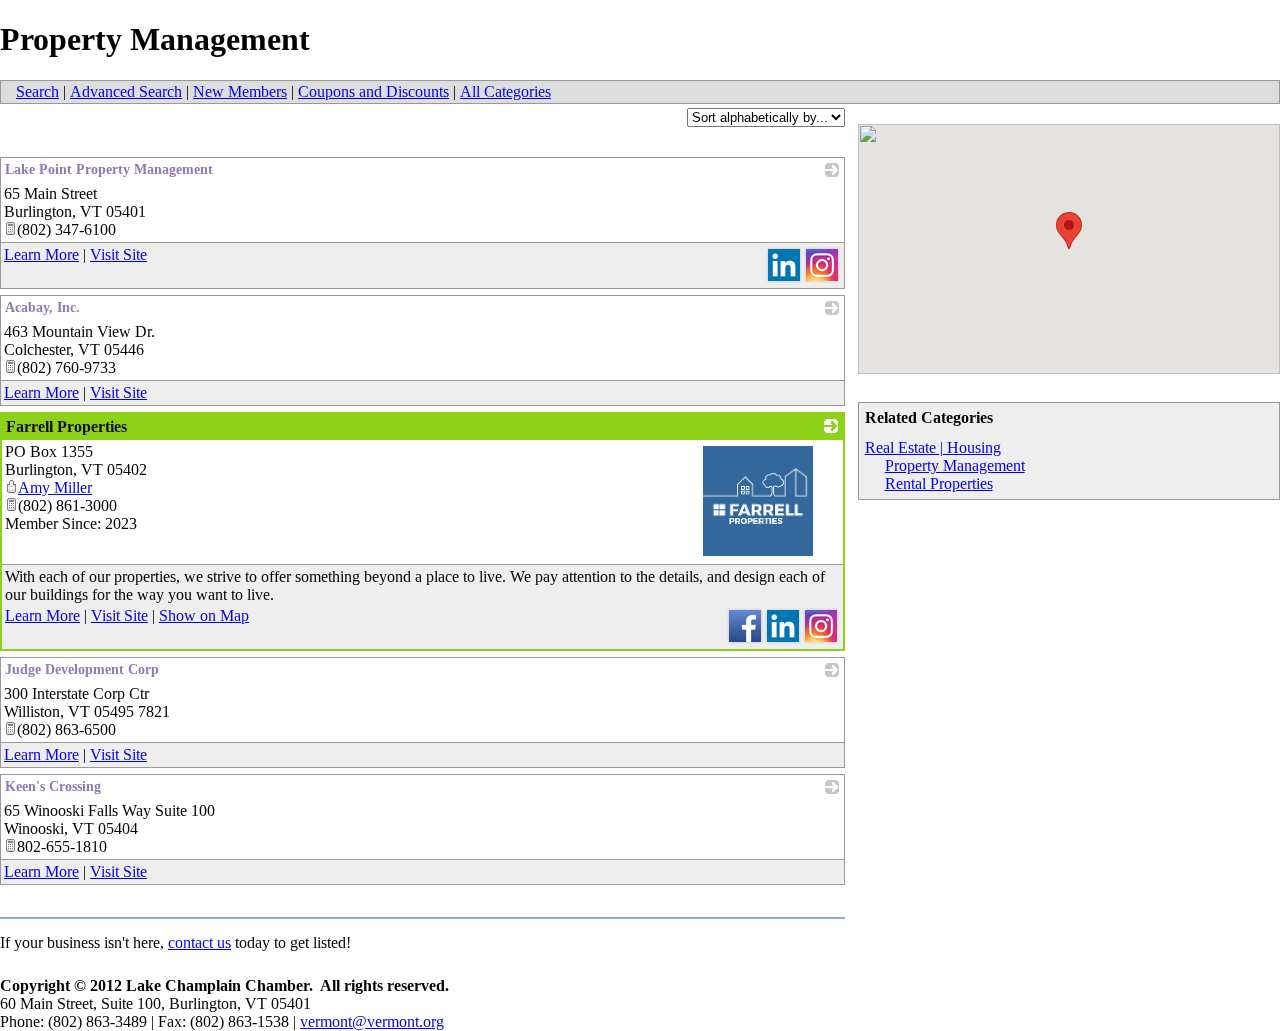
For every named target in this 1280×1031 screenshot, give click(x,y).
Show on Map (204, 615)
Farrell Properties (66, 426)
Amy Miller (55, 487)
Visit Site (118, 254)
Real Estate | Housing (933, 447)
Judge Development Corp (82, 669)
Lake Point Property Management (109, 169)
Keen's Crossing (53, 786)
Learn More (41, 254)
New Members (240, 91)
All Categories (505, 91)
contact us (199, 942)
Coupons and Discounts (373, 91)
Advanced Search (126, 91)
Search (37, 91)
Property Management (955, 465)
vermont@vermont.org (372, 1021)
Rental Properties (939, 483)
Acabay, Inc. (42, 307)
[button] (1069, 230)
